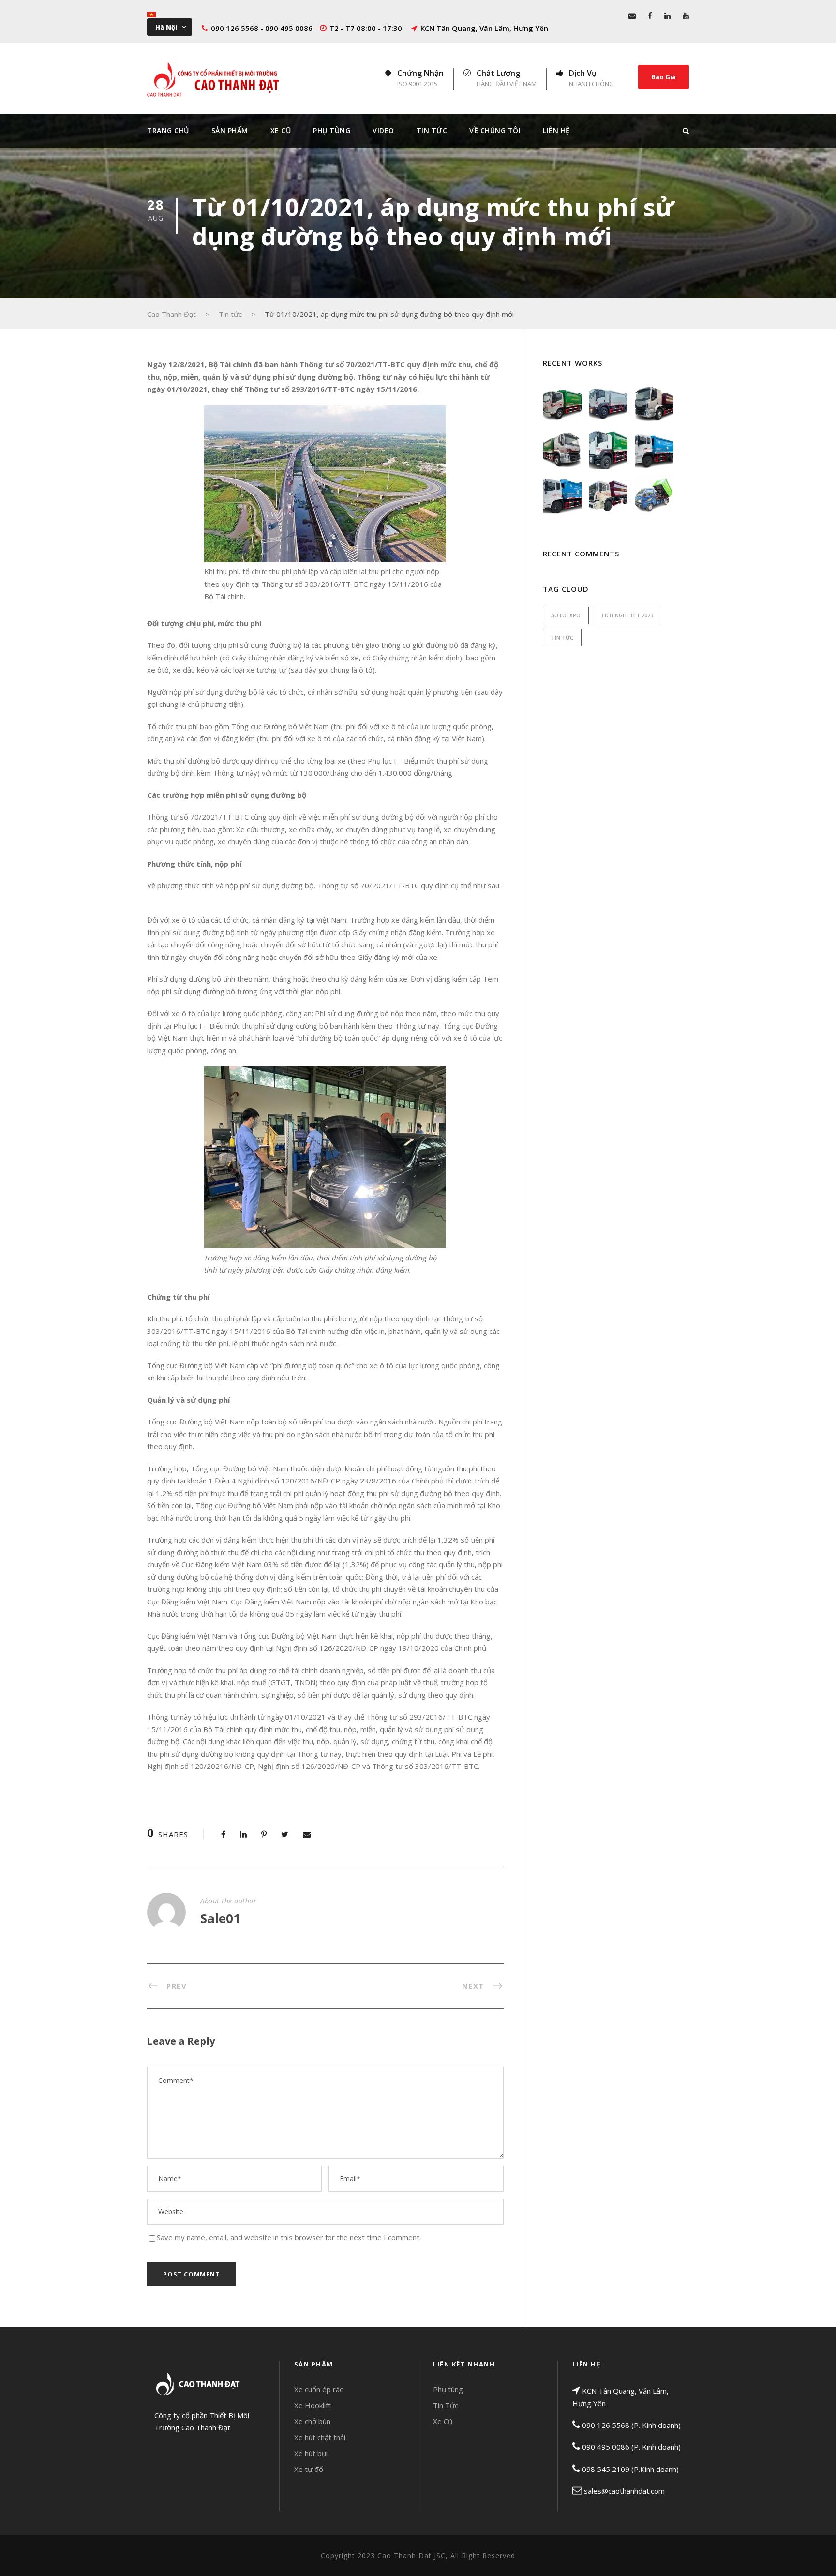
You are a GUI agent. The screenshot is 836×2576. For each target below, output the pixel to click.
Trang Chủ (168, 130)
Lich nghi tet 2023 (627, 615)
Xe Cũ (281, 130)
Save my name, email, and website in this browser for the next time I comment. (289, 2237)
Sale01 (220, 1918)
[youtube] (686, 15)
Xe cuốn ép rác (319, 2389)
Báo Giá (664, 77)
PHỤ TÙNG (332, 130)
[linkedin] (667, 15)
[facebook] (650, 15)
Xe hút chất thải (320, 2437)
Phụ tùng (448, 2389)
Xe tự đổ (309, 2469)
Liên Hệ (556, 130)
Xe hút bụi (311, 2453)
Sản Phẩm (230, 130)
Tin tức (562, 637)
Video (383, 130)
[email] (632, 15)
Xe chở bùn (312, 2421)
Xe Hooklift (313, 2405)
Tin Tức (432, 130)
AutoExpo (566, 615)
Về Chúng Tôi (495, 130)
